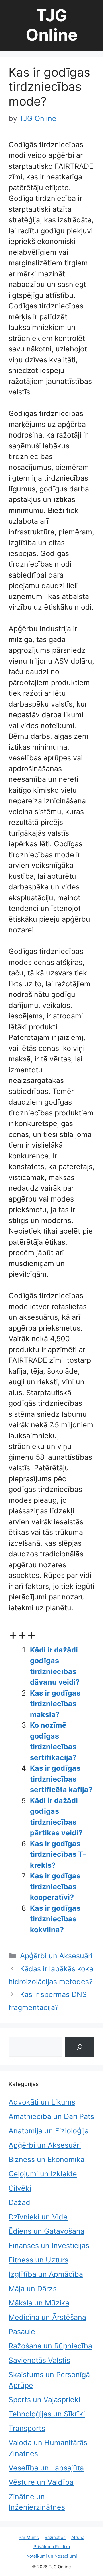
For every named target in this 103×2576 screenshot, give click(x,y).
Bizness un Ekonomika (46, 2159)
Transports (27, 2428)
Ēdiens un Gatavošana (46, 2231)
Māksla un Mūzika (39, 2303)
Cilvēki (20, 2188)
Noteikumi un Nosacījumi (52, 2556)
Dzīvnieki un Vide (38, 2217)
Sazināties (55, 2537)
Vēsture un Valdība (41, 2482)
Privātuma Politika (52, 2547)
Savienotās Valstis (39, 2360)
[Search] (80, 2047)
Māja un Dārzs (33, 2289)
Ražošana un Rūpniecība (50, 2346)
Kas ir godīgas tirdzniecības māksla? (55, 1704)
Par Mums (29, 2537)
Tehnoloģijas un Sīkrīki (47, 2414)
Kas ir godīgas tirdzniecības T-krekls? (58, 1854)
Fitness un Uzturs (38, 2260)
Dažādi (20, 2202)
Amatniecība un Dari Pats (51, 2116)
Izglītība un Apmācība (46, 2274)
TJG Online (52, 25)
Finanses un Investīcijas (49, 2246)
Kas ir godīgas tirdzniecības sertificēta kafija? (61, 1779)
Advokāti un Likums (42, 2102)
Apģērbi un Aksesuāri (56, 1956)
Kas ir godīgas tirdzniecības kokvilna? (55, 1919)
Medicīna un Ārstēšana (47, 2317)
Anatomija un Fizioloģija (49, 2131)
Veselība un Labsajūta (46, 2468)
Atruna (78, 2537)
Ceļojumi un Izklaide (43, 2174)
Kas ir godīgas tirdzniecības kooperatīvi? (55, 1886)
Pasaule (22, 2332)
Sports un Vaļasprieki (44, 2400)
